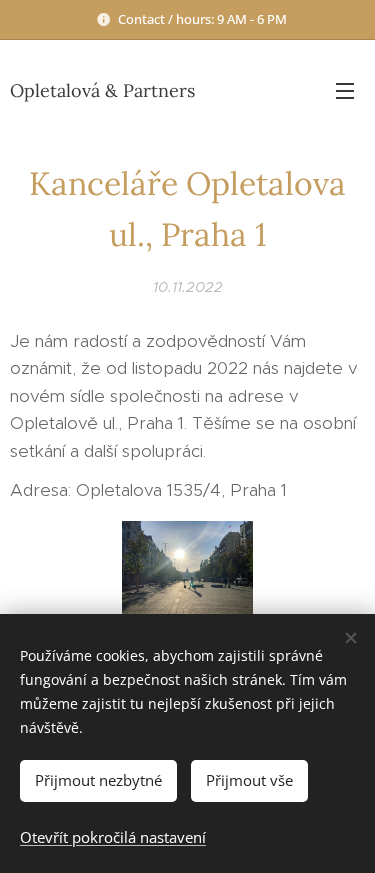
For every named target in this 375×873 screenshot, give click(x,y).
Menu (345, 90)
